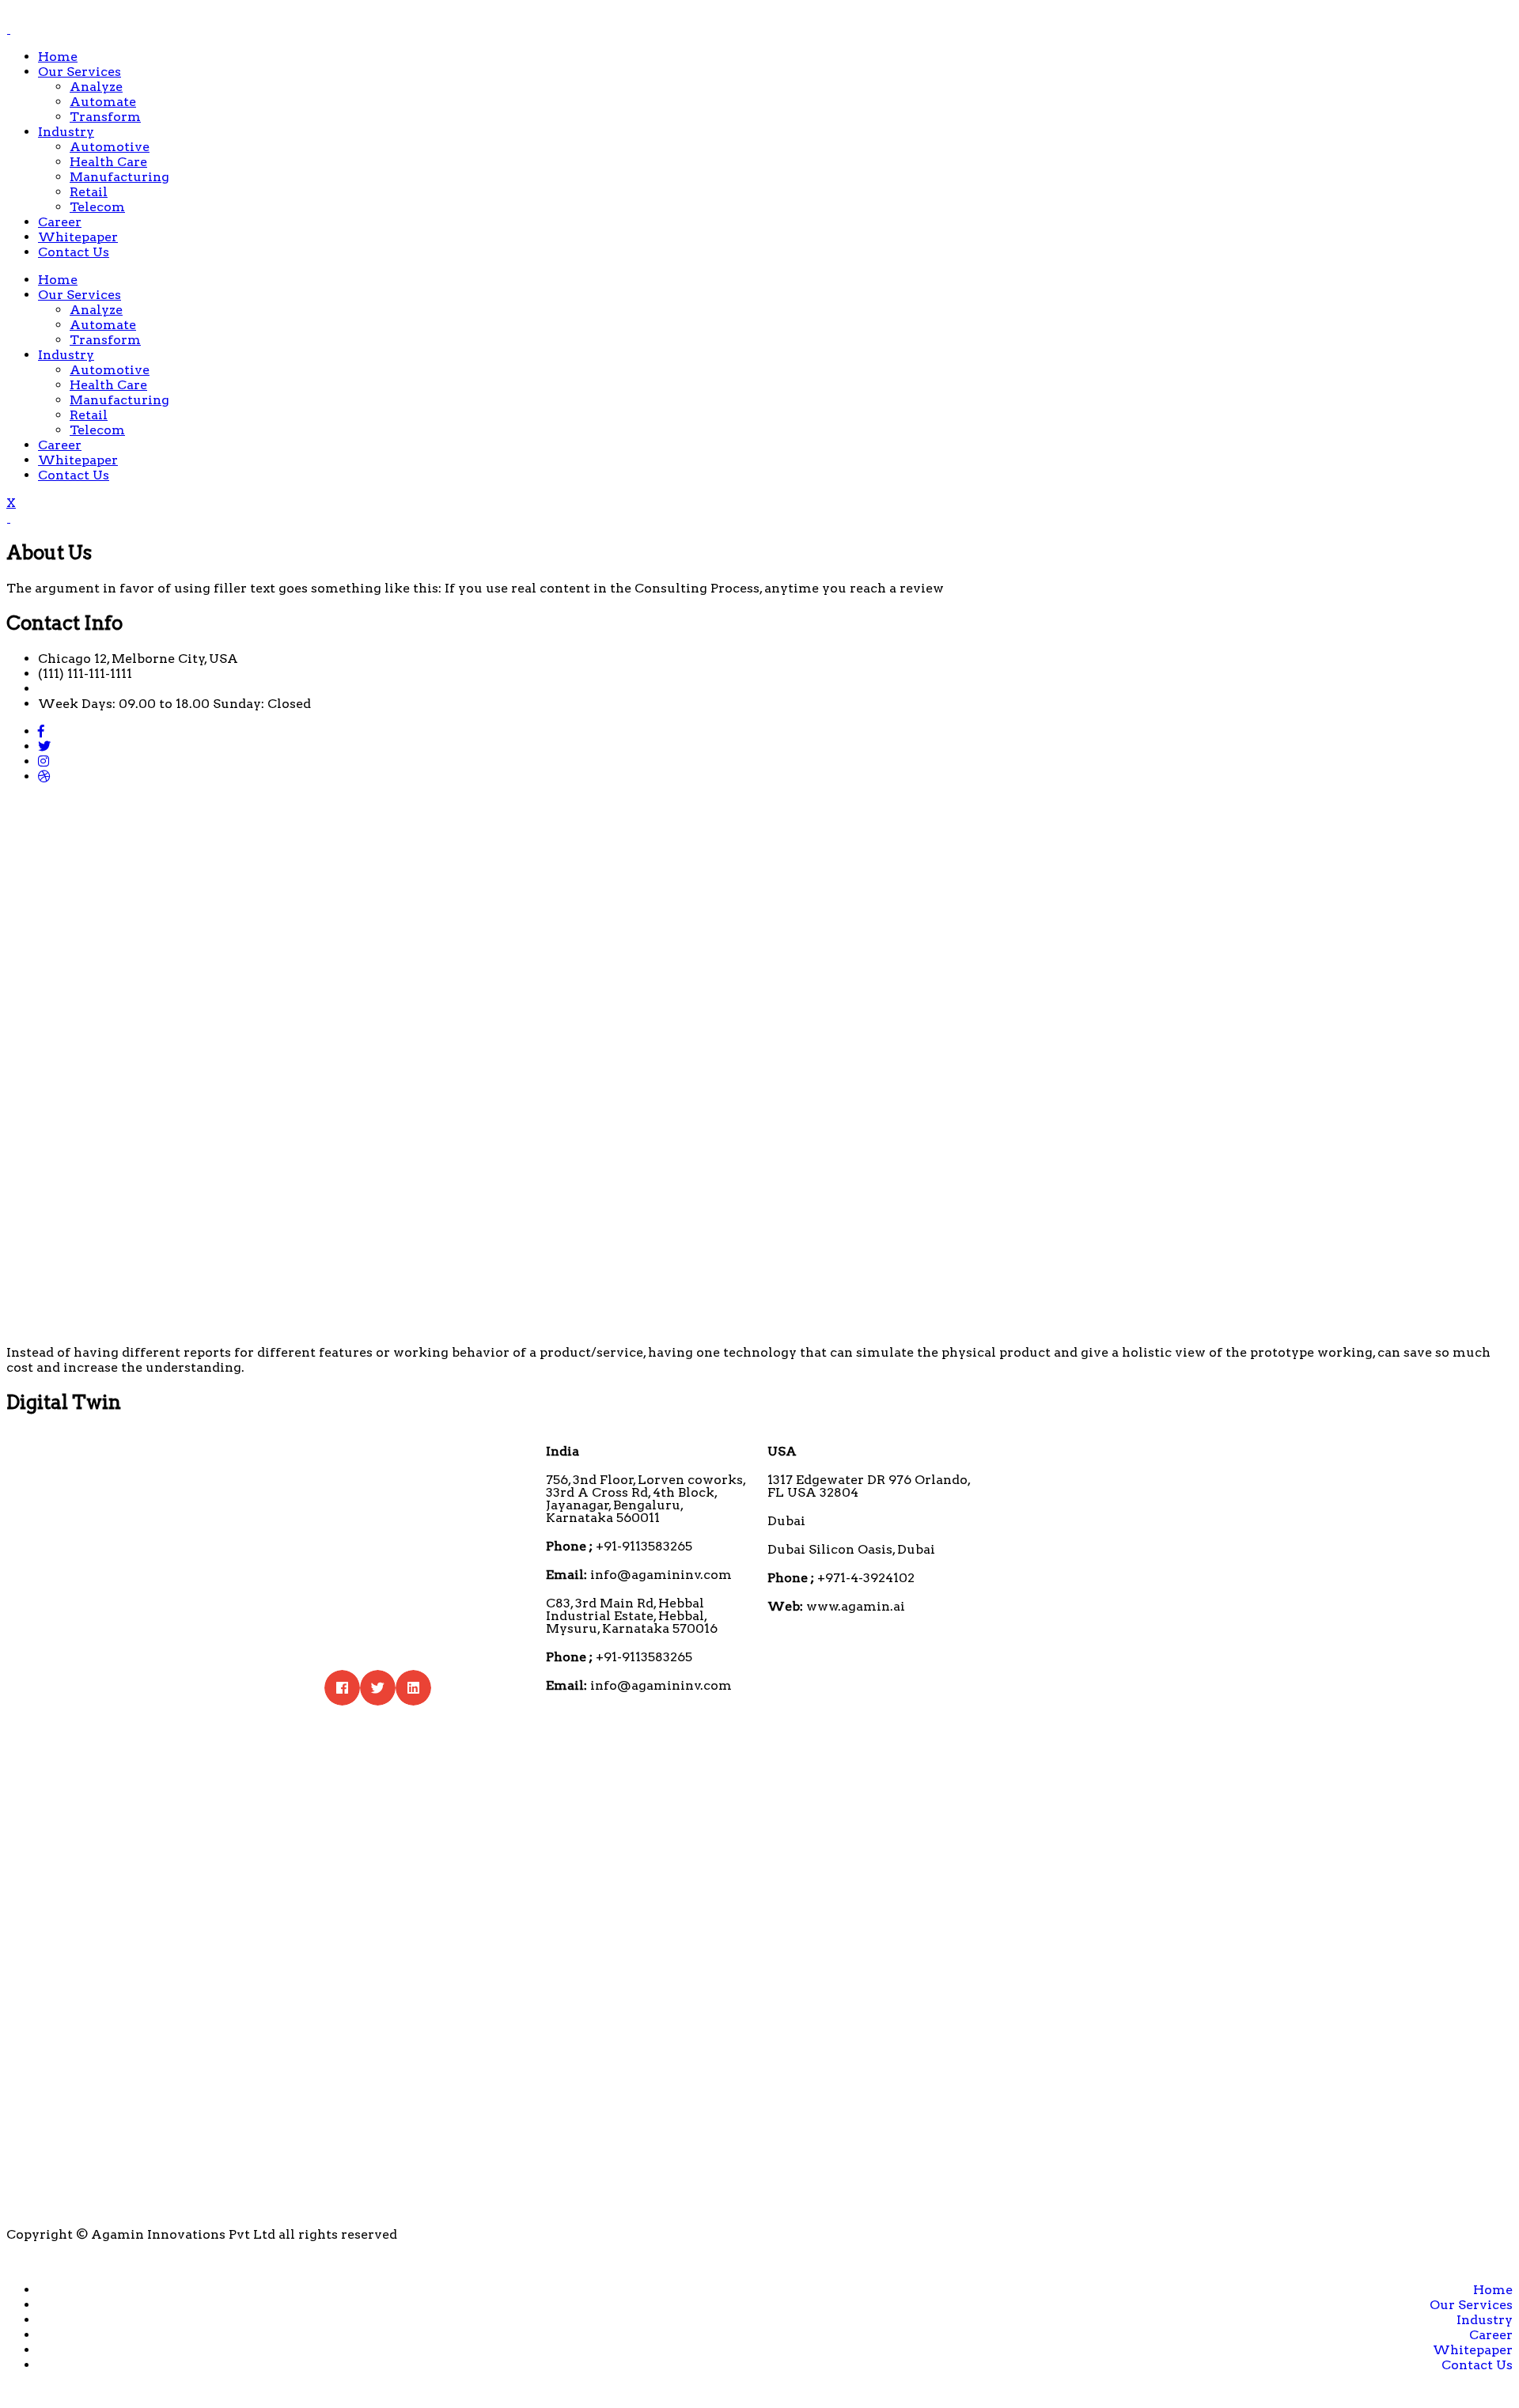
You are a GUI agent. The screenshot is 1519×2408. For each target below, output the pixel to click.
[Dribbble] (44, 776)
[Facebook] (41, 731)
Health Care (108, 162)
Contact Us (74, 252)
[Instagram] (44, 761)
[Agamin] (8, 29)
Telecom (97, 207)
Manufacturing (119, 177)
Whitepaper (78, 237)
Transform (105, 117)
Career (60, 222)
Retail (89, 192)
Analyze (96, 87)
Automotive (110, 147)
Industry (66, 132)
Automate (103, 102)
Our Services (80, 72)
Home (58, 57)
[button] (342, 1688)
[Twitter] (44, 746)
